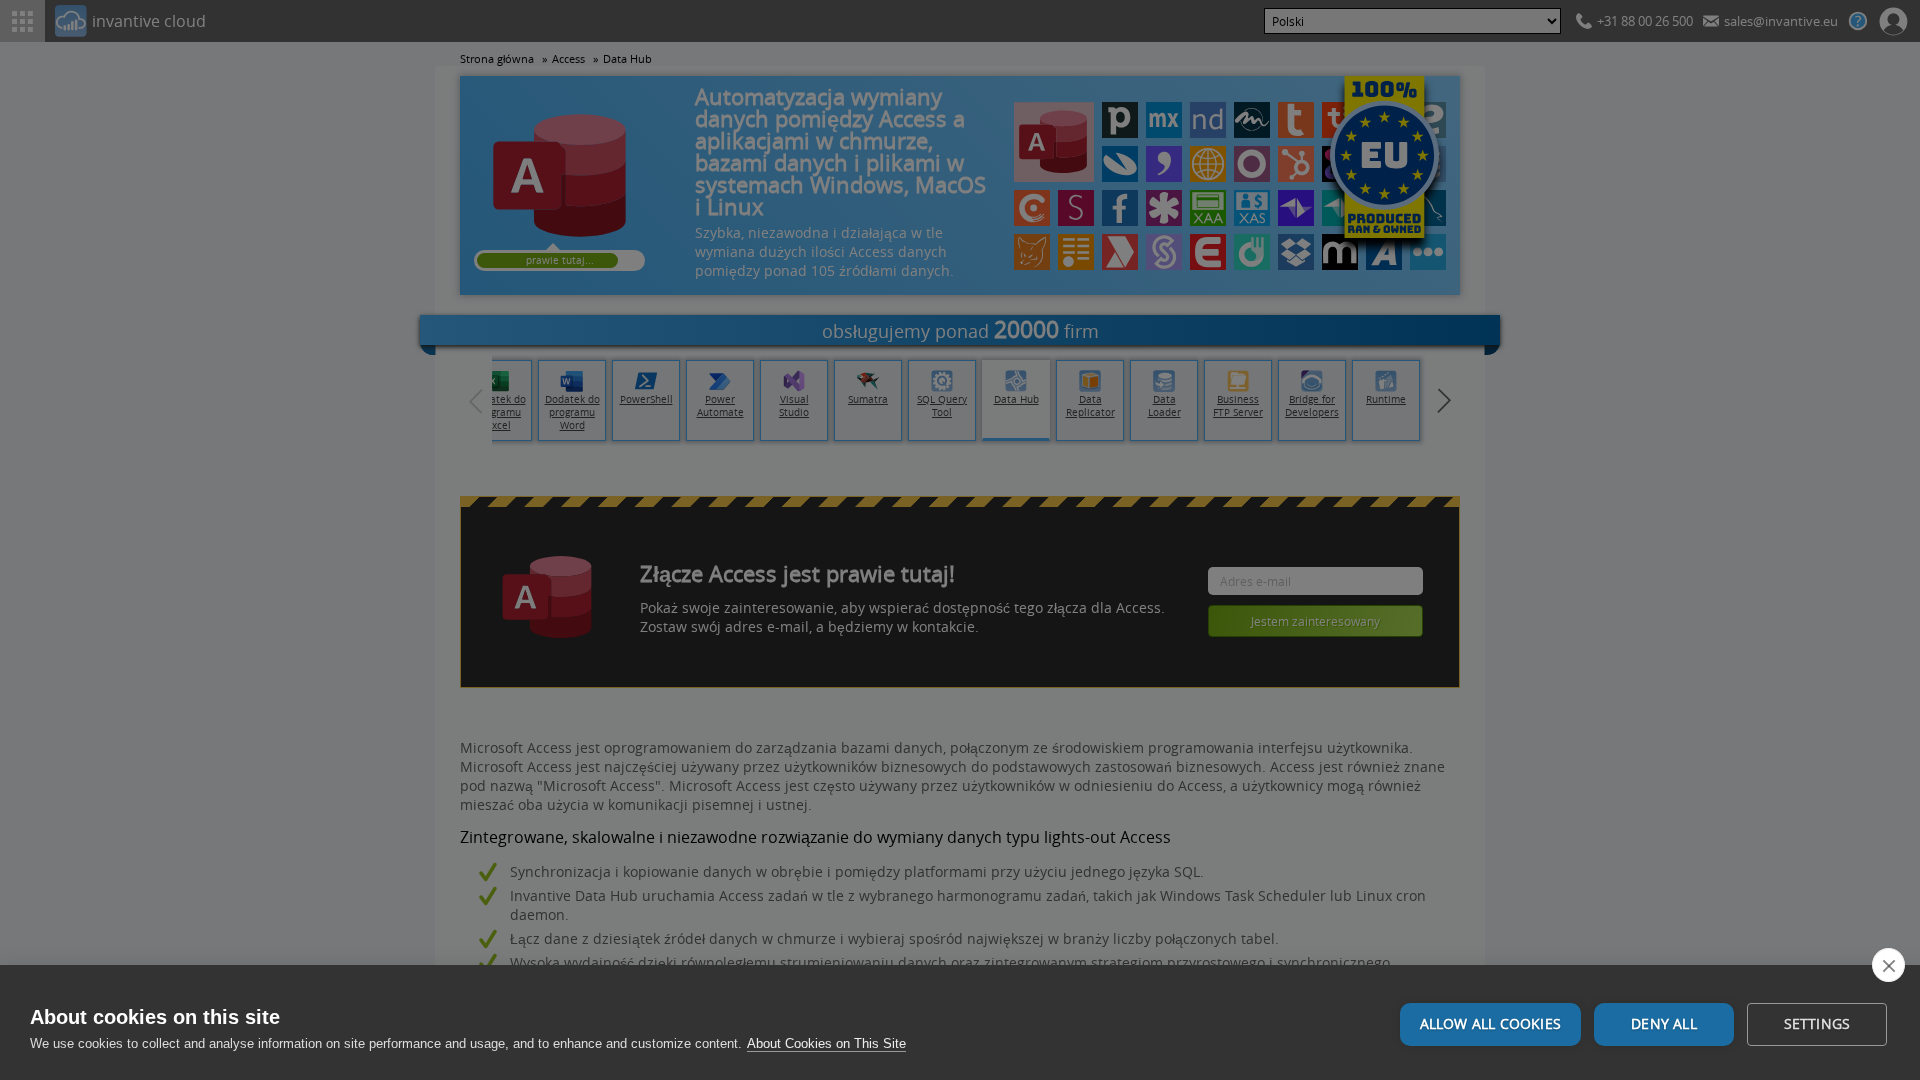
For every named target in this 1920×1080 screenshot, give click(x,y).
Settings (1817, 1024)
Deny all (1664, 1024)
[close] (1888, 965)
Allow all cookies (1490, 1024)
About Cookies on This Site (826, 1043)
